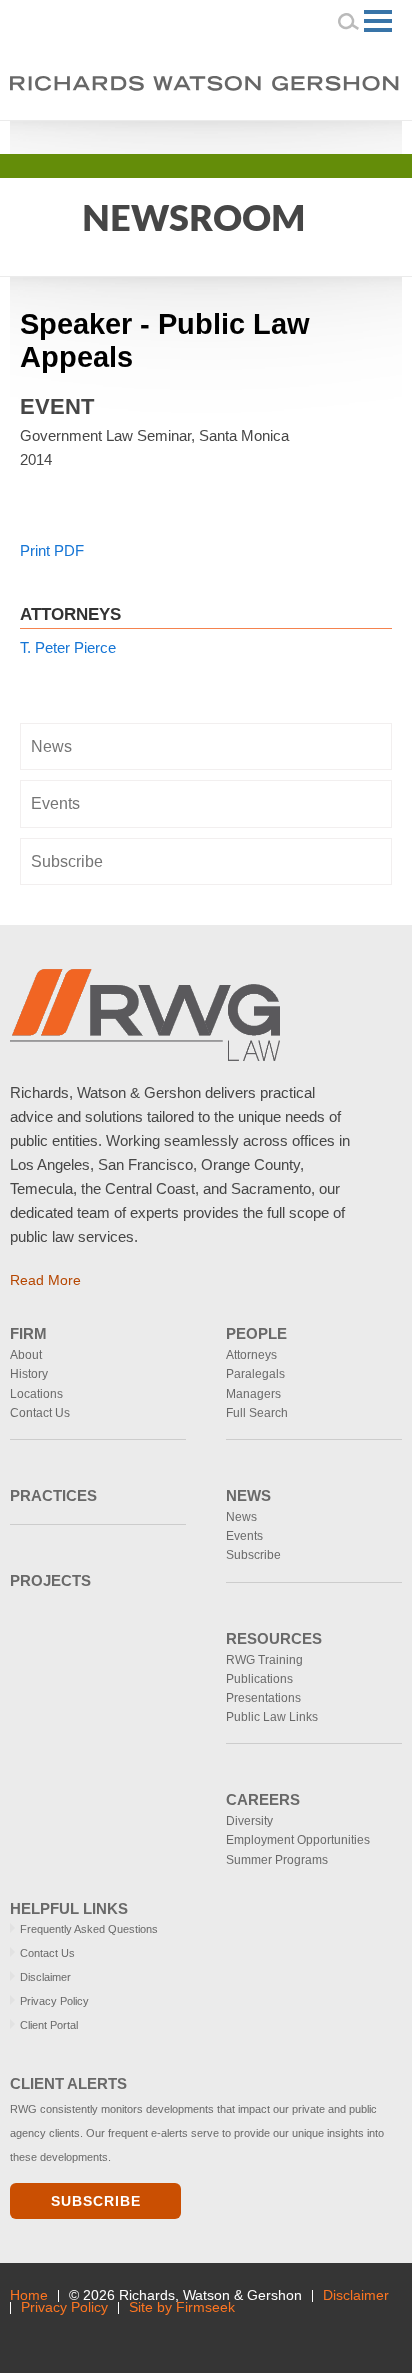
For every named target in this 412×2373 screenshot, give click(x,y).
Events (55, 803)
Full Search (257, 1413)
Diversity (249, 1821)
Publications (259, 1679)
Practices (53, 1495)
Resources (274, 1638)
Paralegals (255, 1374)
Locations (36, 1394)
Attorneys (251, 1355)
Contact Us (40, 1413)
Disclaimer (45, 1977)
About (26, 1355)
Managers (253, 1394)
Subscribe (67, 861)
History (29, 1374)
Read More (45, 1280)
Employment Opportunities (298, 1840)
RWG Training (264, 1660)
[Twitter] (325, 135)
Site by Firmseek (182, 2307)
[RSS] (353, 135)
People (256, 1333)
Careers (263, 1799)
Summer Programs (277, 1860)
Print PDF (52, 550)
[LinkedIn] (297, 135)
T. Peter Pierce (68, 647)
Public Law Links (272, 1717)
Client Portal (49, 2025)
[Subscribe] (146, 2335)
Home (29, 2295)
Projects (50, 1580)
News (51, 746)
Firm (28, 1333)
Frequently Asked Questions (89, 1929)
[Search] (349, 21)
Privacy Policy (54, 2001)
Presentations (263, 1698)
